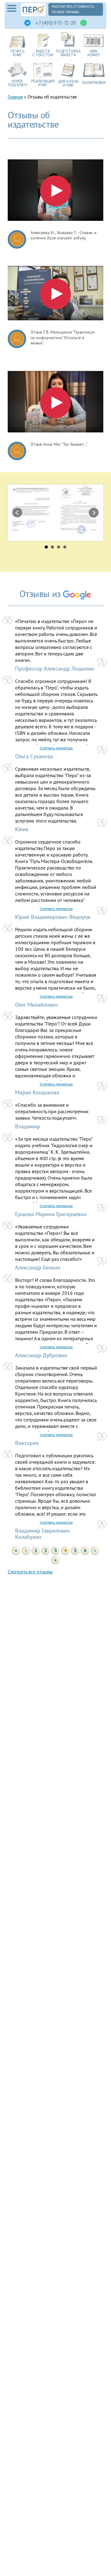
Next (94, 513)
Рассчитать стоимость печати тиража (73, 9)
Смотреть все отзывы (30, 1572)
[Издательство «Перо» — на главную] (33, 10)
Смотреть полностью (56, 748)
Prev (17, 513)
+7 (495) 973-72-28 (55, 23)
